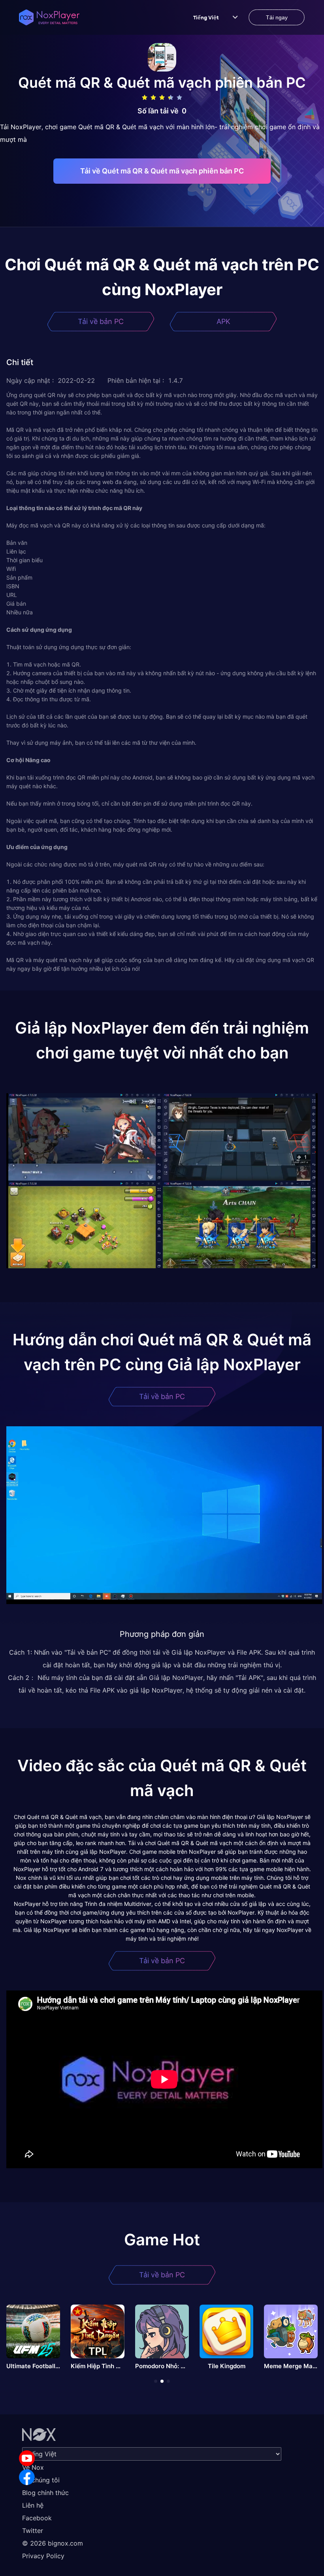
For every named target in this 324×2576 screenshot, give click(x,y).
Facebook (37, 2518)
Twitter (33, 2531)
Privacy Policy (43, 2556)
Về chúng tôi (41, 2480)
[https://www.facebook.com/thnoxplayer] (27, 2477)
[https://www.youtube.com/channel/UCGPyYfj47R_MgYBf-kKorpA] (27, 2458)
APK (223, 321)
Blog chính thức (45, 2493)
